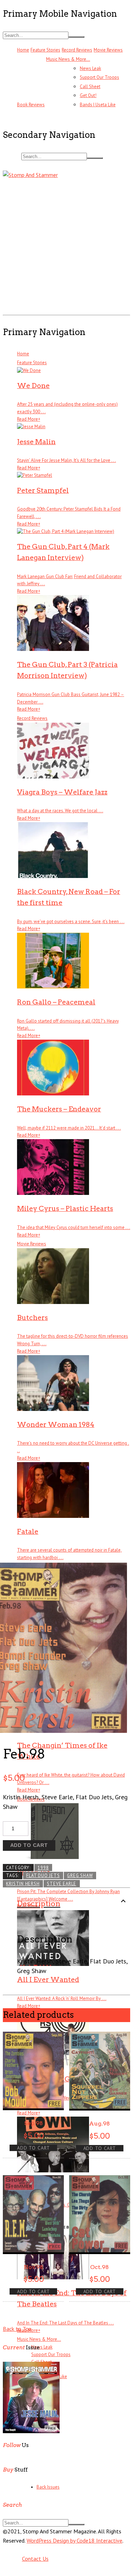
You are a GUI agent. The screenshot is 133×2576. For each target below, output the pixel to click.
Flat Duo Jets (43, 1875)
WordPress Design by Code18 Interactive (74, 2540)
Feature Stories (45, 50)
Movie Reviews (108, 50)
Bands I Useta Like (98, 105)
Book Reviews (31, 105)
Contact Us (35, 2559)
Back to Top (17, 2329)
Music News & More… (68, 59)
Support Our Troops (99, 77)
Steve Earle (62, 1884)
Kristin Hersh (23, 1884)
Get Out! (88, 95)
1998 (43, 1868)
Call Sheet (90, 87)
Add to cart (29, 1845)
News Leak (90, 68)
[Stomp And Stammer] (30, 175)
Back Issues (48, 2487)
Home (23, 50)
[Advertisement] (66, 246)
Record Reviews (77, 50)
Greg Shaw (80, 1875)
